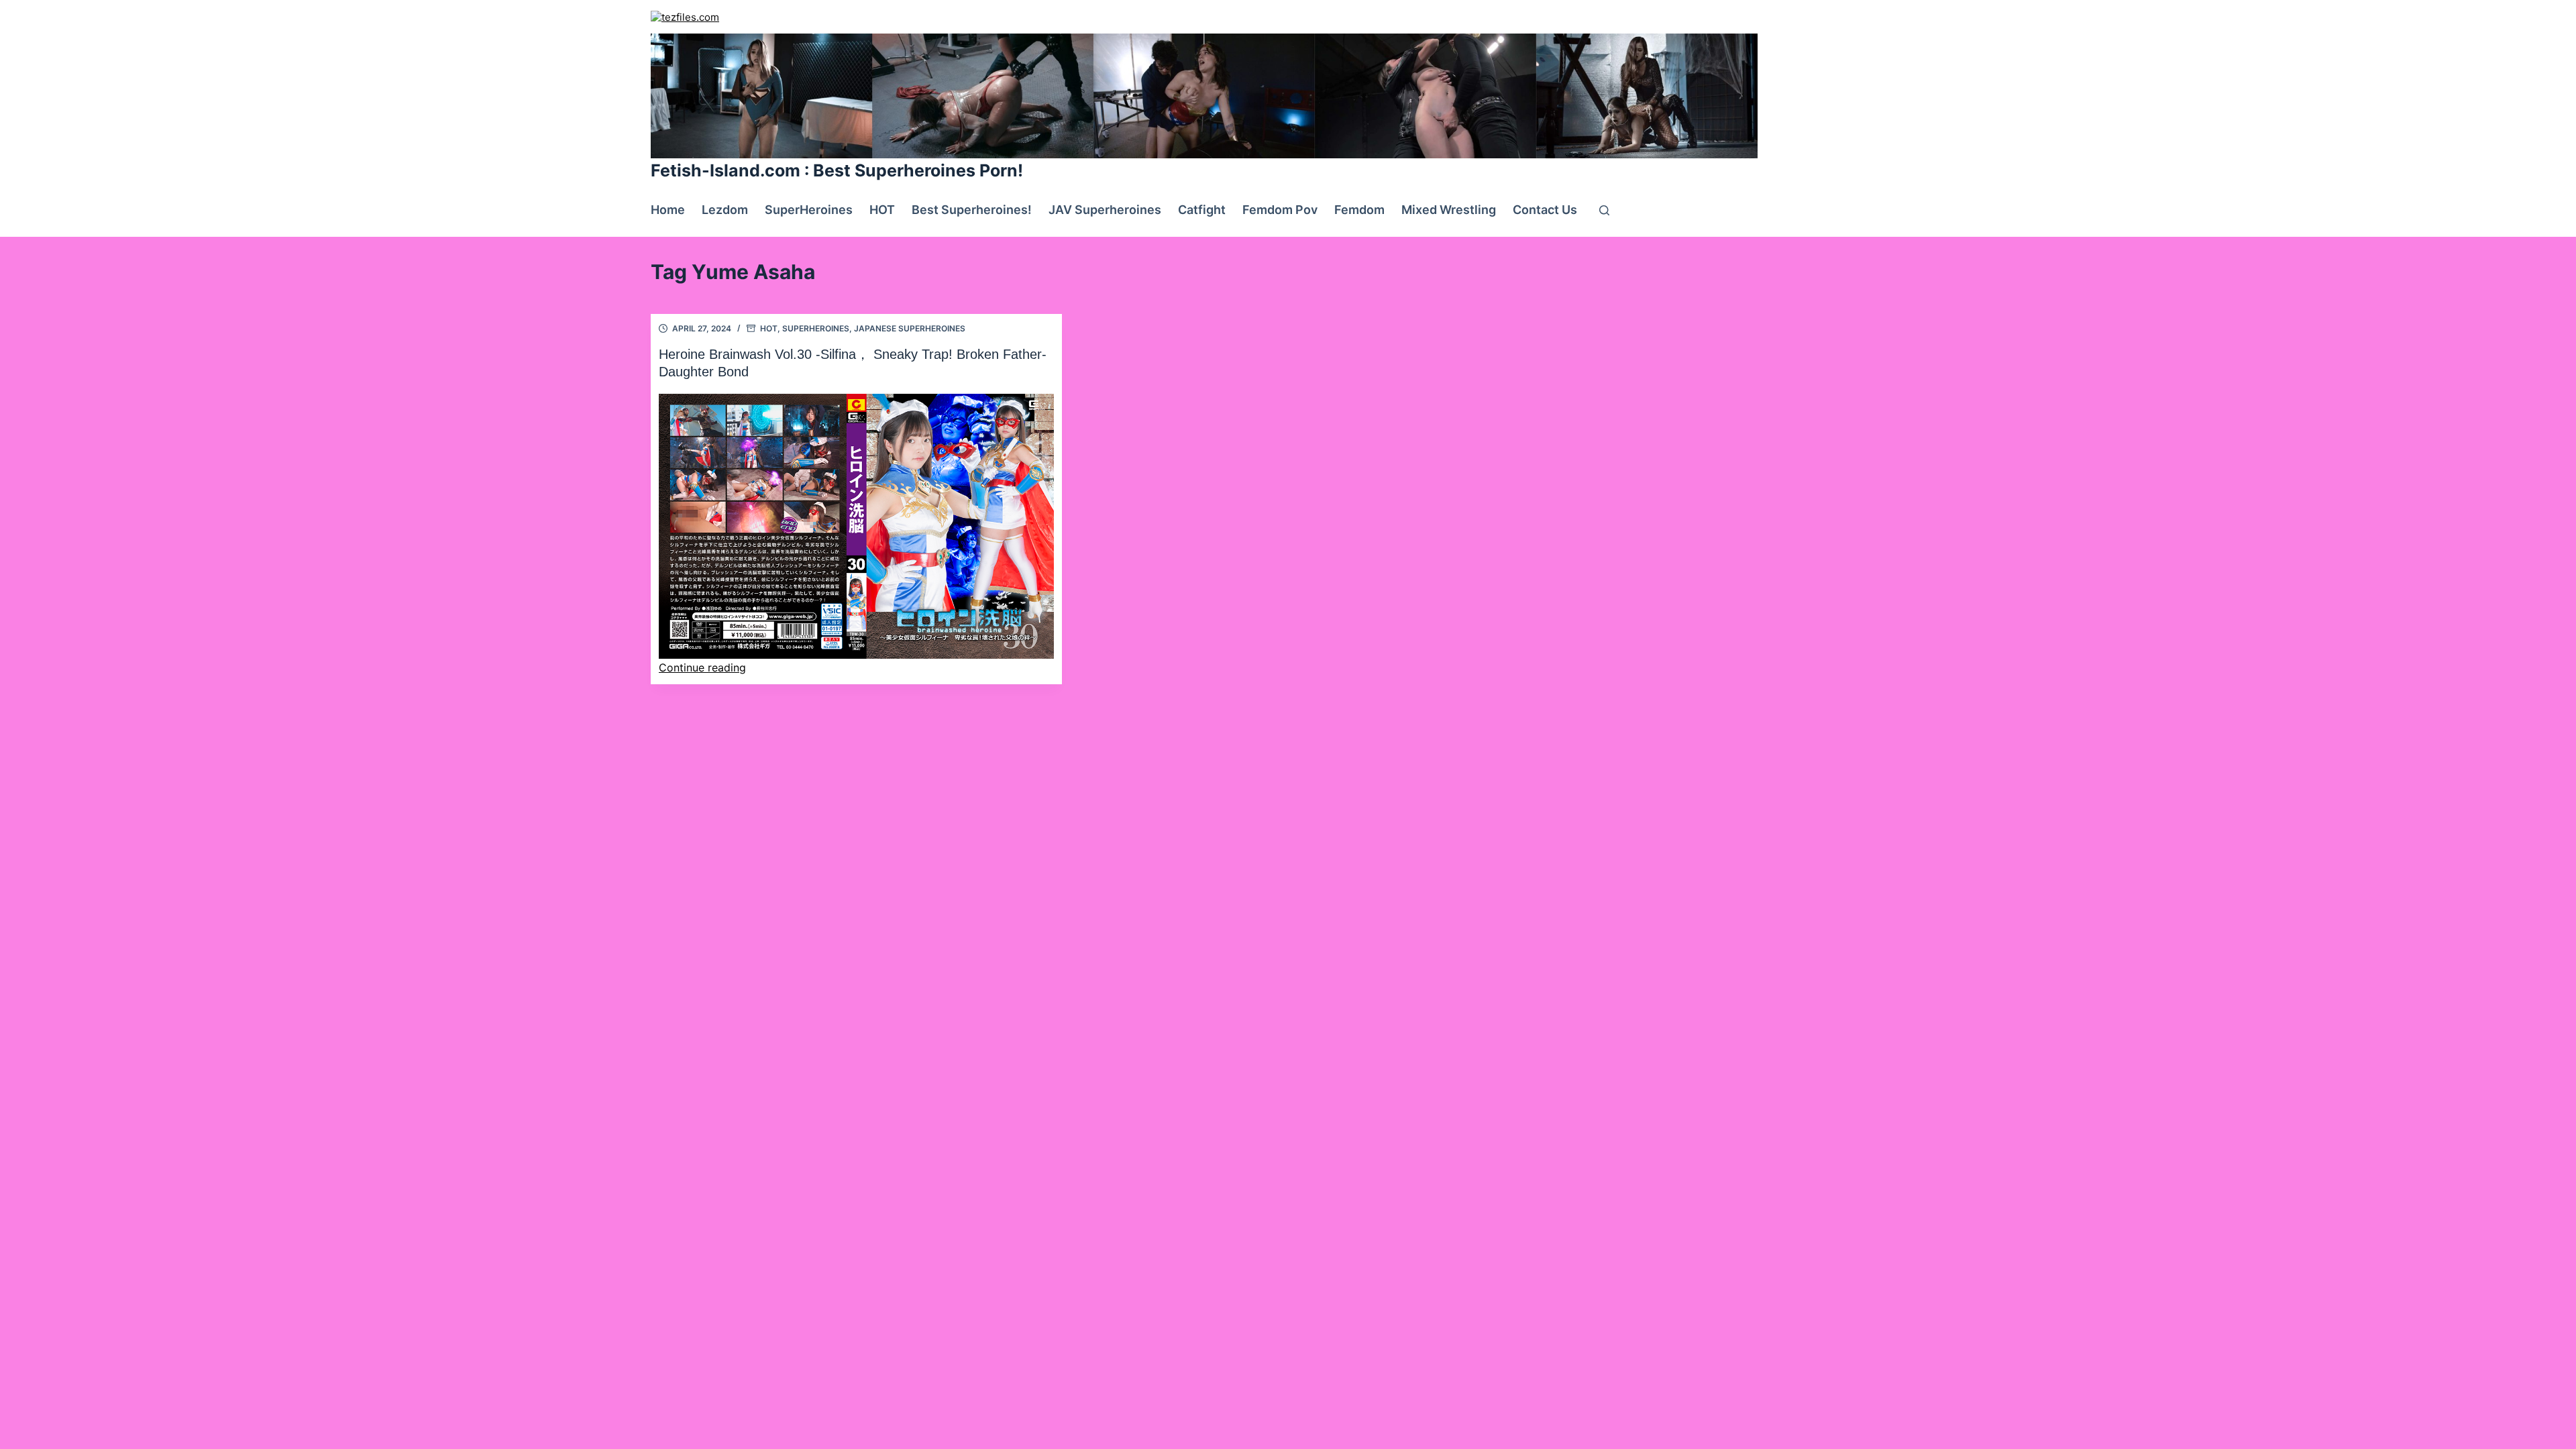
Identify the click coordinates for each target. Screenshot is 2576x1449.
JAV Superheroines (1105, 210)
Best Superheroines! (972, 210)
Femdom (1359, 210)
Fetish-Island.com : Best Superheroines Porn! (837, 170)
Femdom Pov (1280, 210)
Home (668, 210)
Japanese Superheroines (910, 328)
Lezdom (725, 210)
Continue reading (702, 667)
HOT (882, 210)
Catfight (1202, 210)
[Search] (1604, 210)
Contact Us (1545, 210)
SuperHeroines (809, 210)
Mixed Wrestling (1449, 210)
